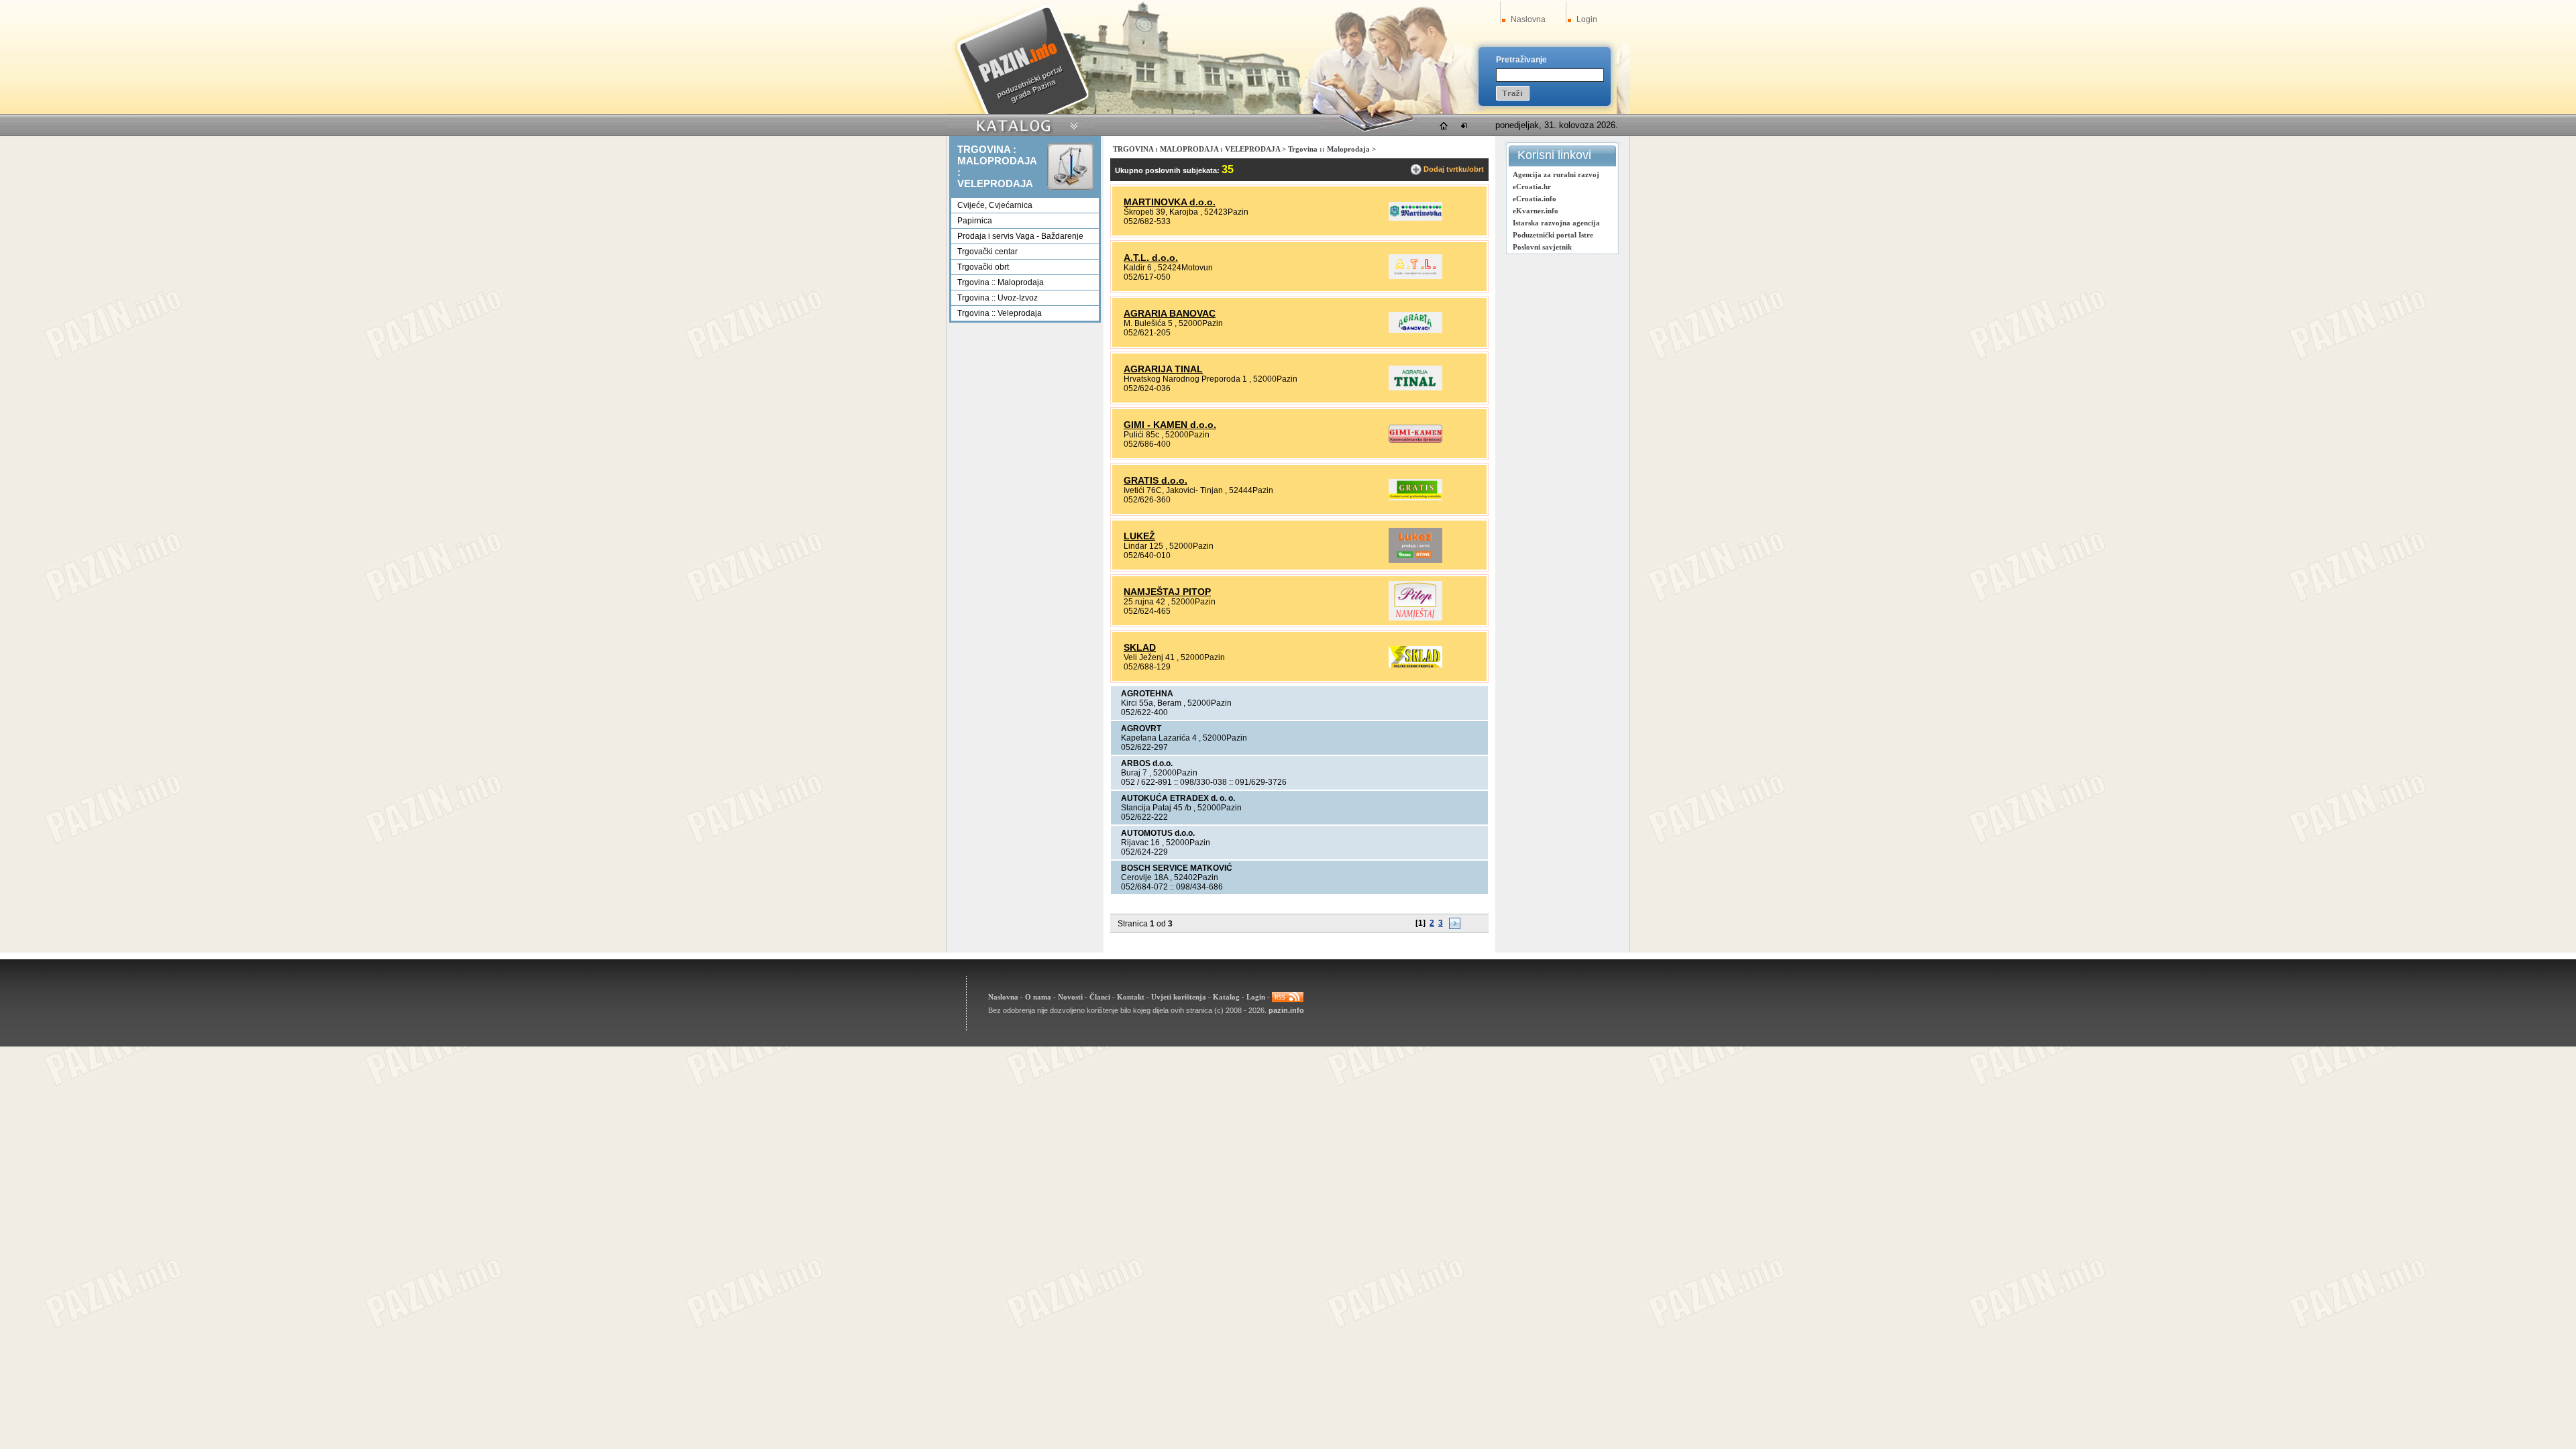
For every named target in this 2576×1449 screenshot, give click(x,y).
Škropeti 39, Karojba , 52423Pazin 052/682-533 (1186, 211)
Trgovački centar (987, 252)
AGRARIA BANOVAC (1170, 313)
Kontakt (1131, 996)
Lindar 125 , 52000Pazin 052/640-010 (1169, 545)
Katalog (1226, 996)
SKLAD (1140, 647)
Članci (1100, 996)
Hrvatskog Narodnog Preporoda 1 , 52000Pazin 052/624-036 (1211, 378)
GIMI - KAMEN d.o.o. (1170, 425)
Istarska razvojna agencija (1556, 223)
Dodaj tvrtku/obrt (1454, 169)
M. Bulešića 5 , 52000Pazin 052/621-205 (1173, 323)
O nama (1038, 996)
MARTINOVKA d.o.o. (1170, 202)
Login (1587, 19)
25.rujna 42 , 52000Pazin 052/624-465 (1170, 601)
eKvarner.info (1536, 211)
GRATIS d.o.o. (1156, 480)
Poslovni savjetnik (1542, 247)
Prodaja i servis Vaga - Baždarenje (1020, 236)
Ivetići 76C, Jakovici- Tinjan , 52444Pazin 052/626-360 (1198, 490)
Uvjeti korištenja (1179, 996)
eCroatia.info (1535, 199)
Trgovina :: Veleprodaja (1000, 313)
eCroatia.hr (1532, 186)
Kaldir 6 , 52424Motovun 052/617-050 (1168, 267)
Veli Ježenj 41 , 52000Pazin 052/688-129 (1174, 657)
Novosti (1070, 996)
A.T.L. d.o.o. (1151, 258)
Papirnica (975, 221)
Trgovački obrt (983, 267)
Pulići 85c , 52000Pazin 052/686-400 (1170, 434)
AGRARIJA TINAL (1163, 369)
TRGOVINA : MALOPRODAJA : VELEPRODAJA (1196, 149)
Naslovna (1528, 19)
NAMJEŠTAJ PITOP (1167, 592)
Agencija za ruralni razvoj (1556, 174)
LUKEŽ (1139, 536)
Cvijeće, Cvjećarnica (995, 205)
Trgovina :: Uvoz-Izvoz (998, 298)
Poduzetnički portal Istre (1553, 235)
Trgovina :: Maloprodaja (1001, 282)
